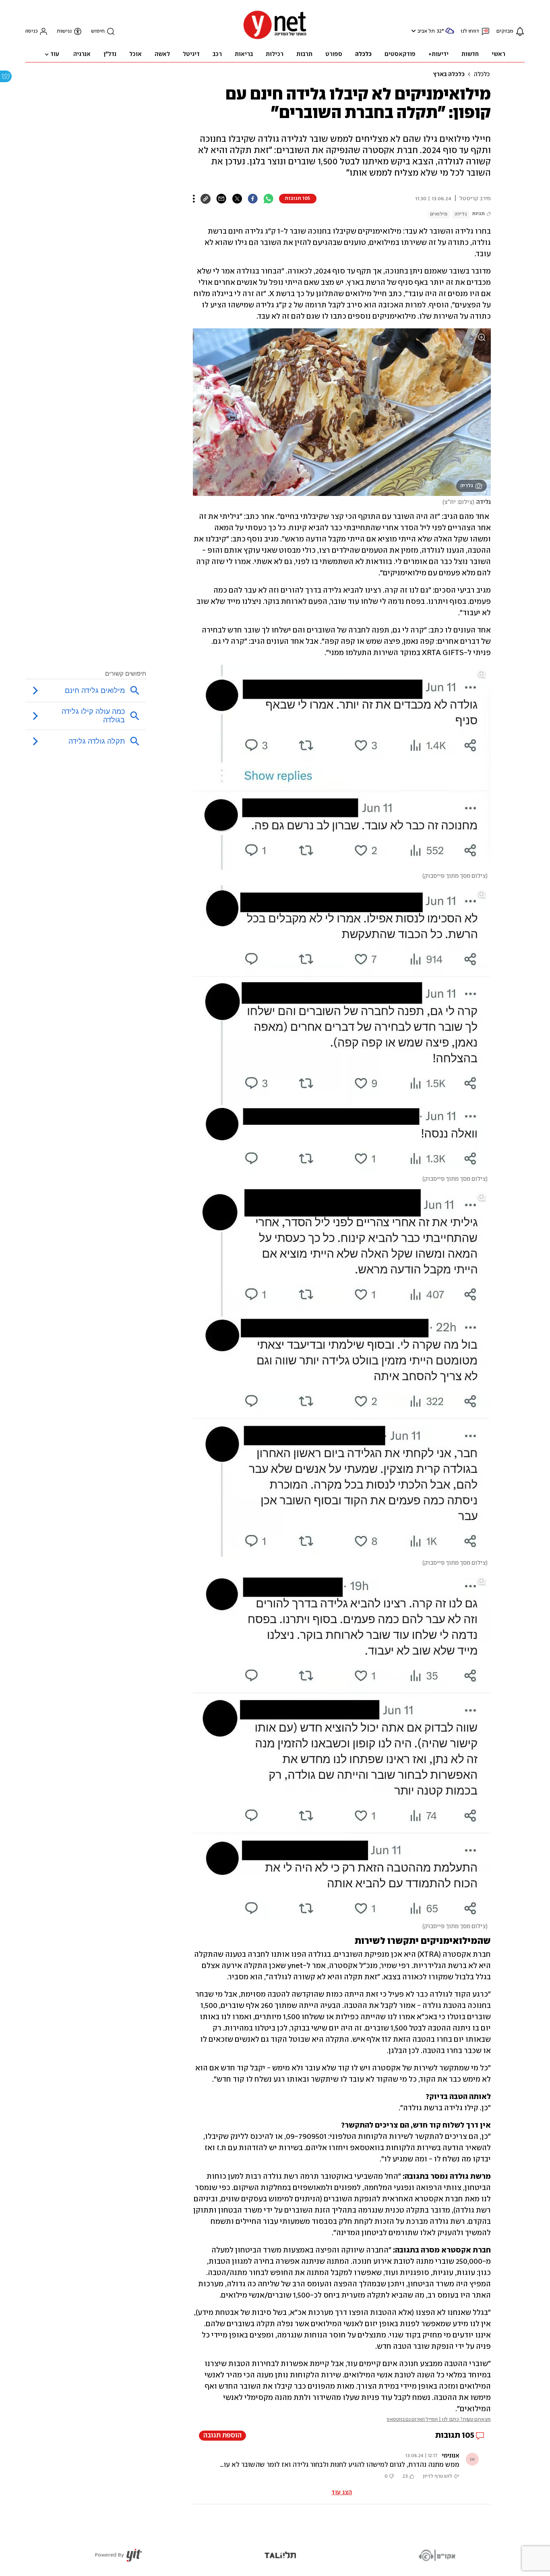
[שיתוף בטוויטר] (237, 199)
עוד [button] (55, 54)
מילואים (439, 214)
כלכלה (482, 75)
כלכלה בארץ (449, 75)
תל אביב (426, 31)
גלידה (461, 214)
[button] (412, 31)
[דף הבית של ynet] (275, 38)
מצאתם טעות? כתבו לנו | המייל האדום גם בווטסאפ (439, 2419)
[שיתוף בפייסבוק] (253, 199)
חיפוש (98, 31)
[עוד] (194, 199)
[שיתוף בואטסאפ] (268, 199)
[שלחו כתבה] (221, 199)
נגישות (64, 31)
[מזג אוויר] (450, 34)
